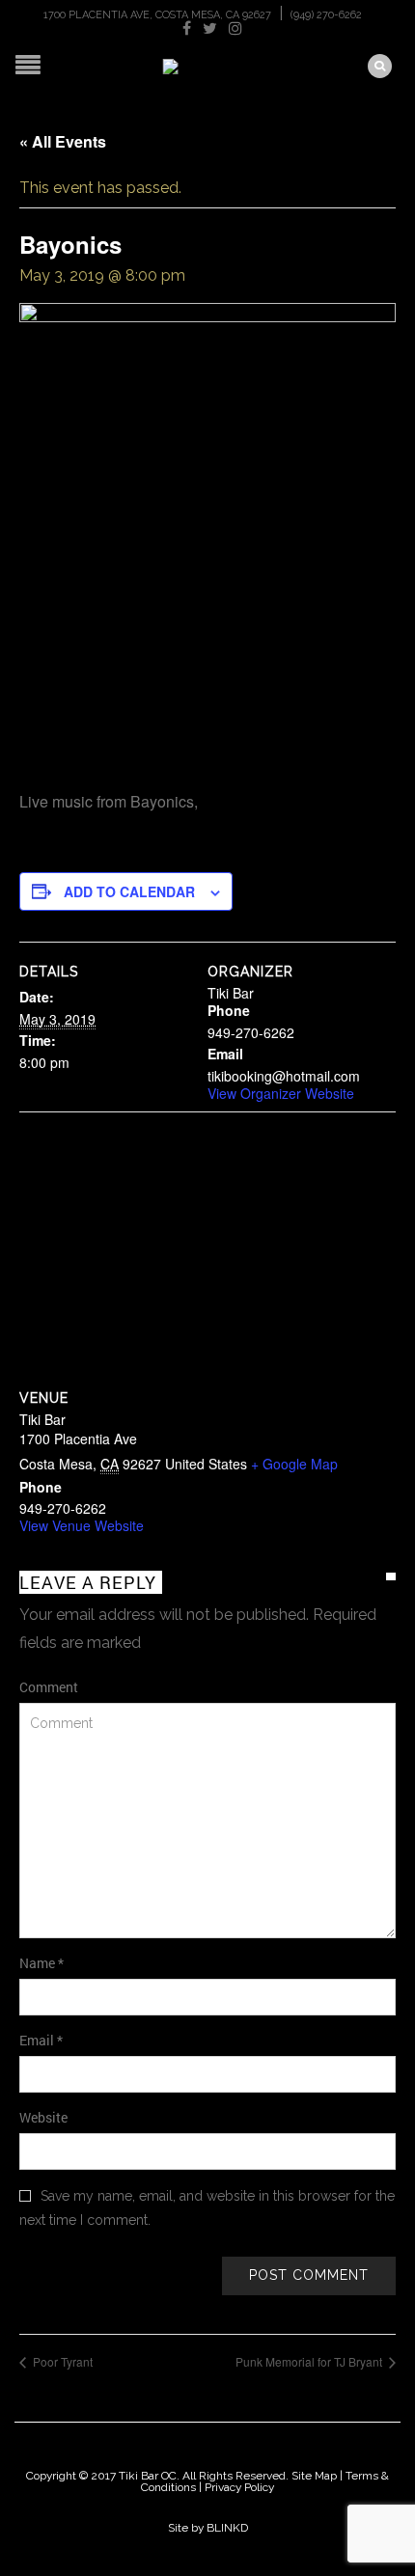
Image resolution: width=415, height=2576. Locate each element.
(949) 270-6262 (326, 15)
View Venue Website (82, 1525)
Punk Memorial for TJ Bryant (310, 2361)
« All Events (63, 141)
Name (41, 1963)
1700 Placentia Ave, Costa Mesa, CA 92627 (157, 15)
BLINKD (227, 2528)
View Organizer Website (281, 1093)
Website (43, 2117)
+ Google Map (294, 1464)
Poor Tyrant (61, 2361)
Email (41, 2040)
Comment (49, 1687)
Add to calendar (129, 891)
